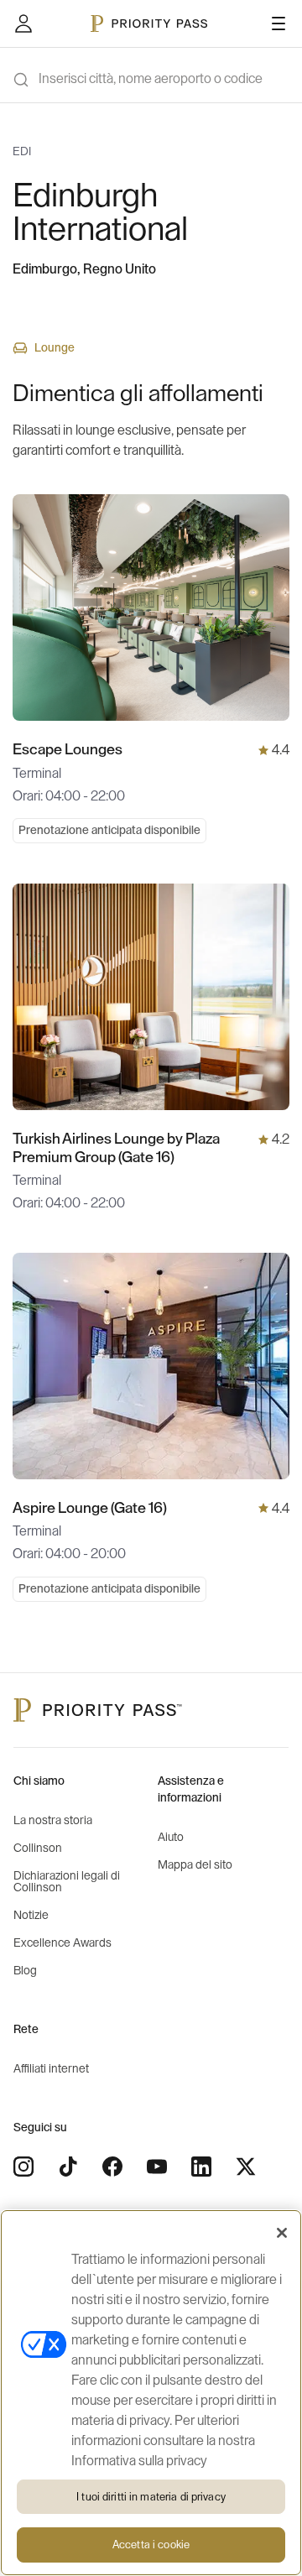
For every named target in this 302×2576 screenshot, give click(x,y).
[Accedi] (23, 23)
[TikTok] (68, 2167)
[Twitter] (246, 2167)
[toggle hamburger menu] (279, 23)
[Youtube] (157, 2167)
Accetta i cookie (151, 2545)
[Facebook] (112, 2167)
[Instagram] (23, 2167)
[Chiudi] (282, 2233)
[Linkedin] (201, 2167)
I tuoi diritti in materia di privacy (151, 2497)
